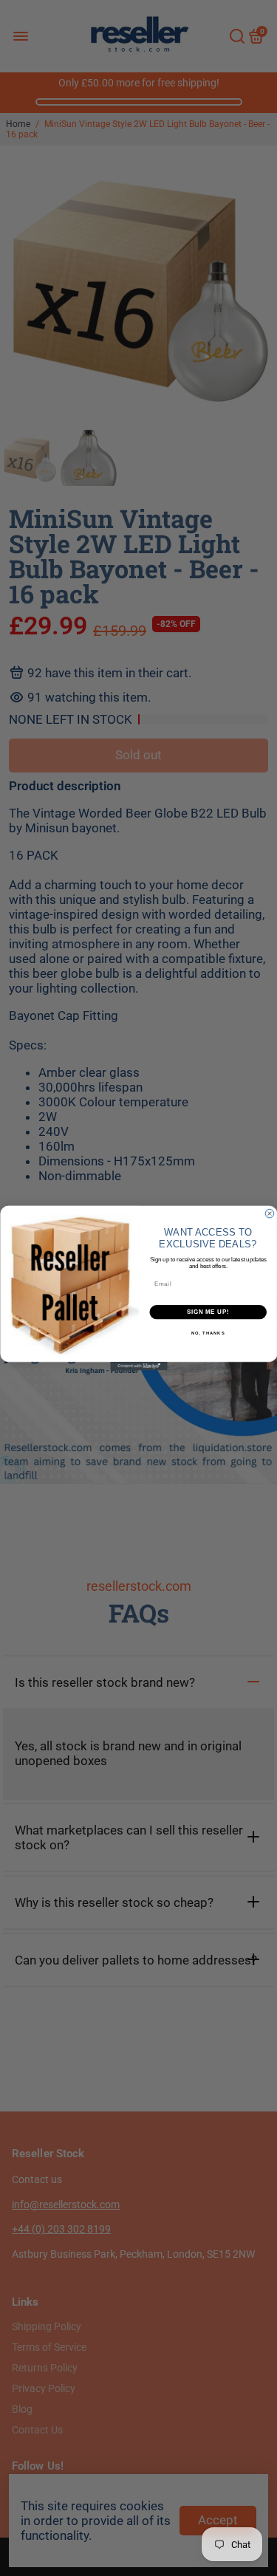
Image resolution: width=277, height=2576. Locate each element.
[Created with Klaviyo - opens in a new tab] (138, 1366)
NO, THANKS (208, 1333)
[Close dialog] (270, 1213)
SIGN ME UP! (208, 1312)
